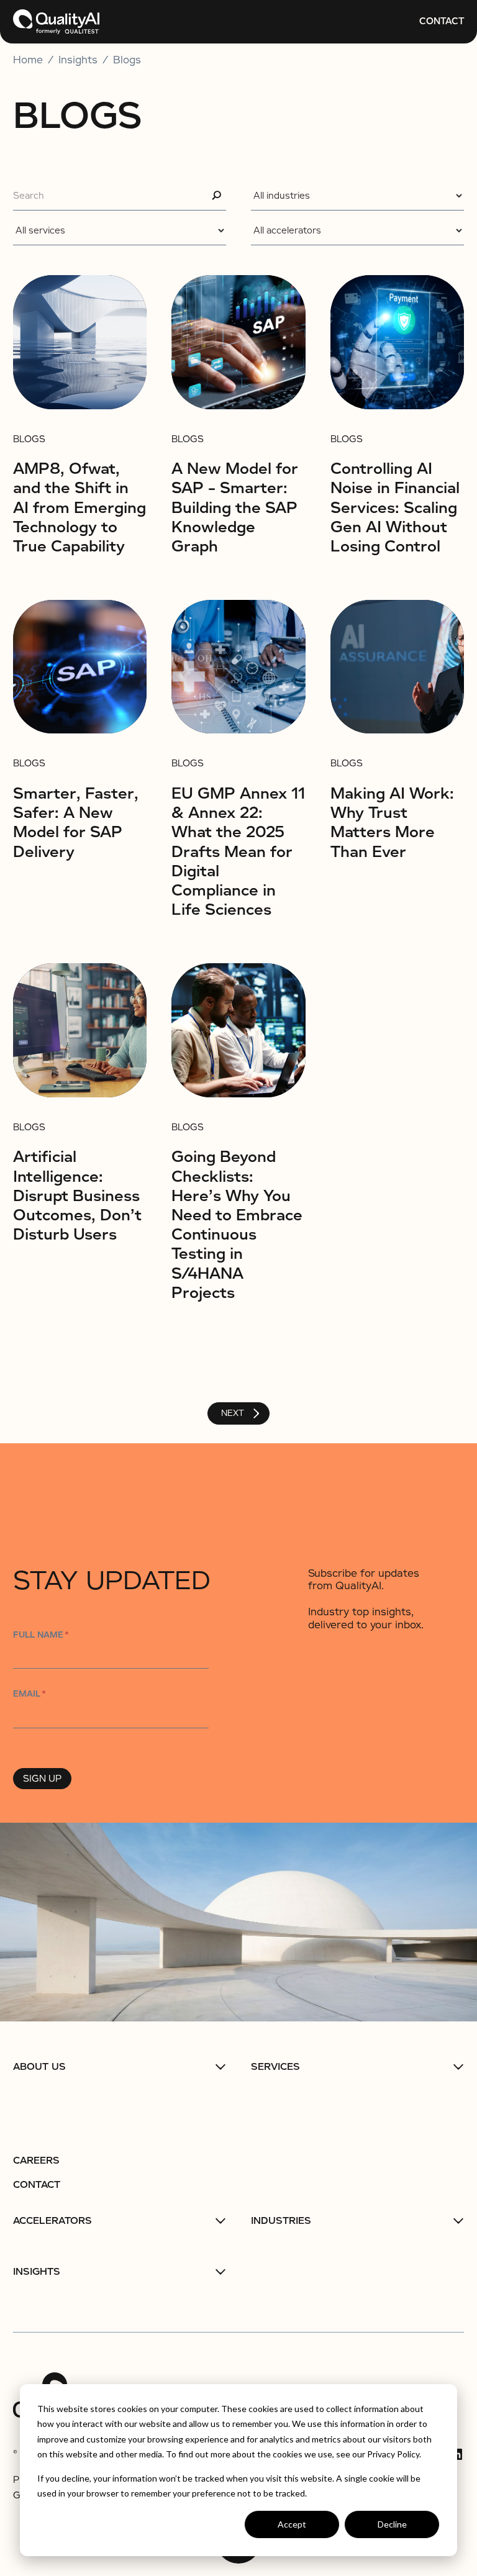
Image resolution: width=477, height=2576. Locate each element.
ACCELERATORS (52, 2221)
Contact (442, 21)
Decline (392, 2524)
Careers (36, 2161)
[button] (120, 2067)
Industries (281, 2221)
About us (39, 2067)
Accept (292, 2524)
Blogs (127, 60)
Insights (37, 2272)
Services (275, 2067)
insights (78, 60)
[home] (56, 22)
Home (28, 60)
